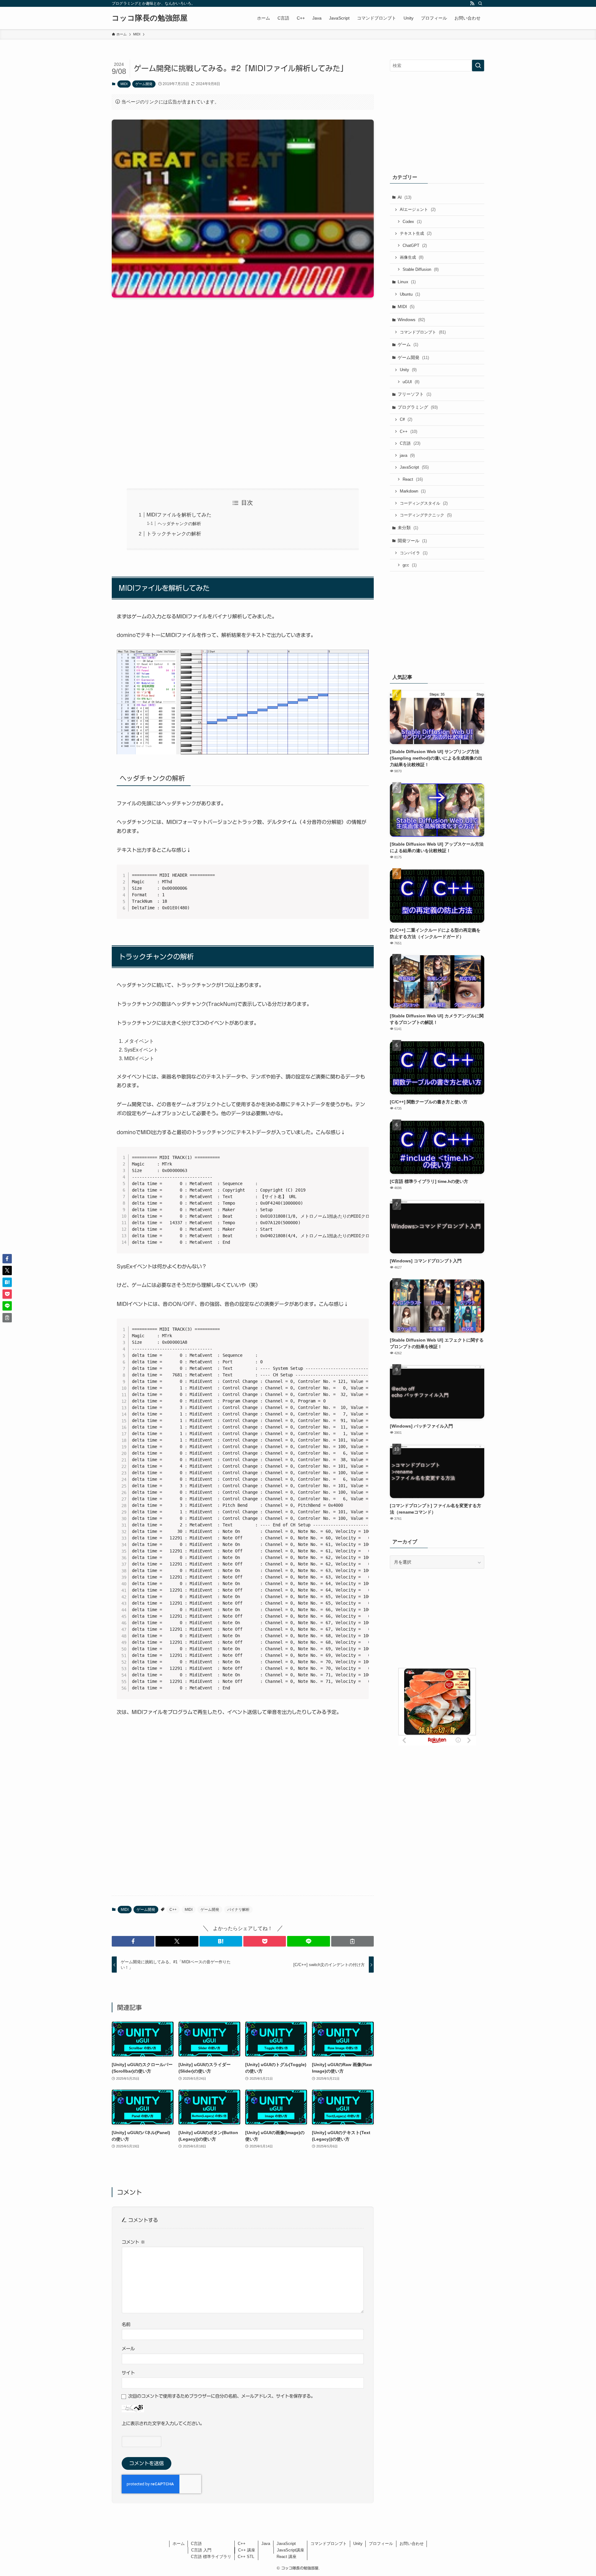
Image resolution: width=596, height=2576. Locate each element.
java (407, 455)
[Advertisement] (243, 393)
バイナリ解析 (238, 1910)
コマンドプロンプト (423, 332)
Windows (411, 320)
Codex (412, 222)
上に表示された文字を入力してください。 (163, 2423)
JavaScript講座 (291, 2550)
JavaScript (414, 467)
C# (406, 419)
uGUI (411, 382)
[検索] (480, 3)
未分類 (408, 528)
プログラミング (418, 407)
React (413, 479)
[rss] (472, 3)
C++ (173, 1910)
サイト (128, 2373)
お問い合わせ (412, 2544)
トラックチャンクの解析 (174, 534)
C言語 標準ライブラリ (211, 2557)
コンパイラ (414, 553)
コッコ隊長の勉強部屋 (150, 18)
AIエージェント (418, 209)
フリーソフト (414, 394)
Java (266, 2544)
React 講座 (287, 2557)
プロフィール (381, 2544)
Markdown (413, 491)
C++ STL (246, 2557)
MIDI (124, 84)
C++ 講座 (247, 2550)
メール (128, 2349)
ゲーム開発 (144, 84)
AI (404, 197)
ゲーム (408, 344)
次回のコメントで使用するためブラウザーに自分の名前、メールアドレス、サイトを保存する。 (222, 2396)
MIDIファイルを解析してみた (179, 515)
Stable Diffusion (421, 269)
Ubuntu (410, 294)
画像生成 (412, 257)
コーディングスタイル (424, 503)
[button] (133, 1941)
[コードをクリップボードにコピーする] (362, 878)
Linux (407, 282)
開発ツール (412, 541)
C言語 (410, 443)
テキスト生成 (416, 233)
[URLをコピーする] (352, 1941)
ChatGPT (415, 245)
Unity (408, 370)
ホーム (179, 2544)
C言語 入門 (201, 2550)
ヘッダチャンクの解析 (179, 524)
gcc (410, 565)
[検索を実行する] (478, 66)
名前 (126, 2324)
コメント (133, 2242)
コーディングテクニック (426, 515)
